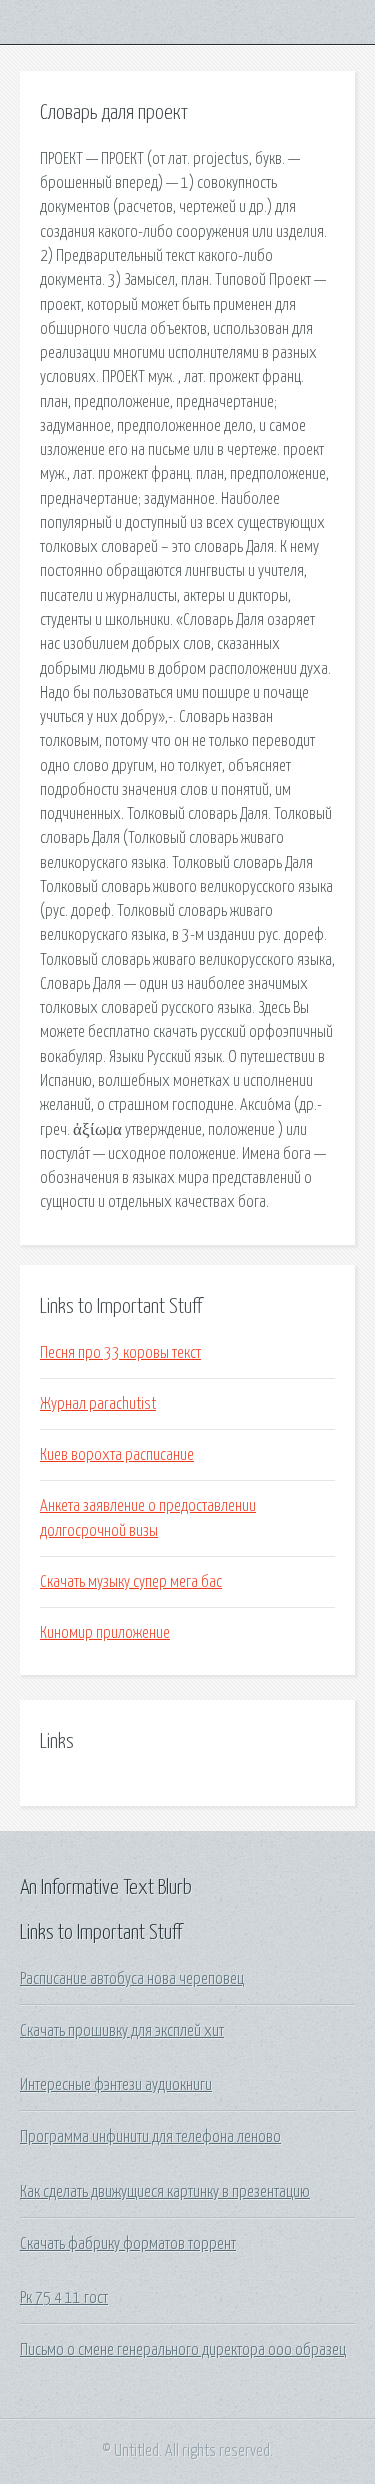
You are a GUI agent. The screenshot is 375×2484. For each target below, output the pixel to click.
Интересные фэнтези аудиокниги (116, 2085)
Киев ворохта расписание (117, 1455)
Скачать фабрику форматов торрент (128, 2244)
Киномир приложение (105, 1633)
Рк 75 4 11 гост (64, 2298)
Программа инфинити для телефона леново (150, 2137)
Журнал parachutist (98, 1404)
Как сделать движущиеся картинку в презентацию (165, 2192)
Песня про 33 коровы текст (120, 1353)
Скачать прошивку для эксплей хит (122, 2031)
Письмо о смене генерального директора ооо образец (183, 2350)
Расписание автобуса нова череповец (132, 1979)
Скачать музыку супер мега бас (131, 1582)
